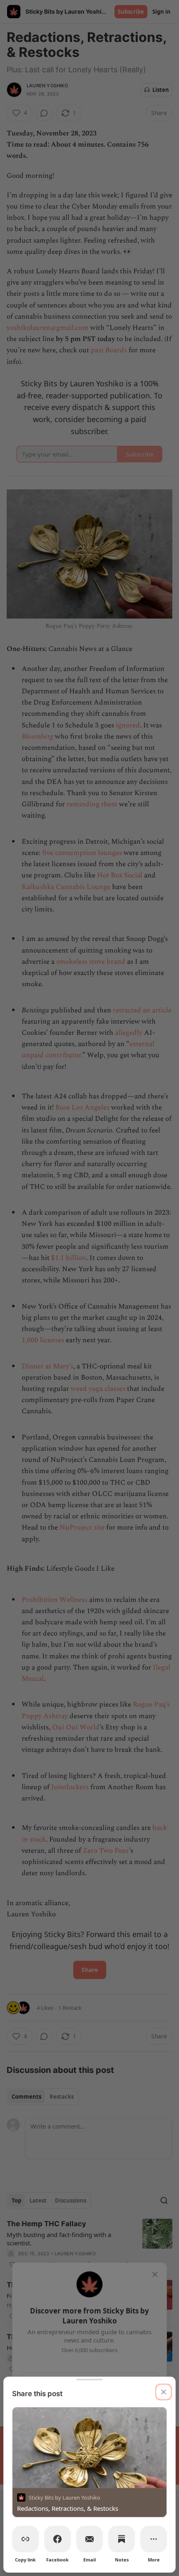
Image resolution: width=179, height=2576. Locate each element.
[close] (164, 2392)
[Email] (89, 2539)
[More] (154, 2539)
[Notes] (122, 2539)
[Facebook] (57, 2539)
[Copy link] (25, 2539)
